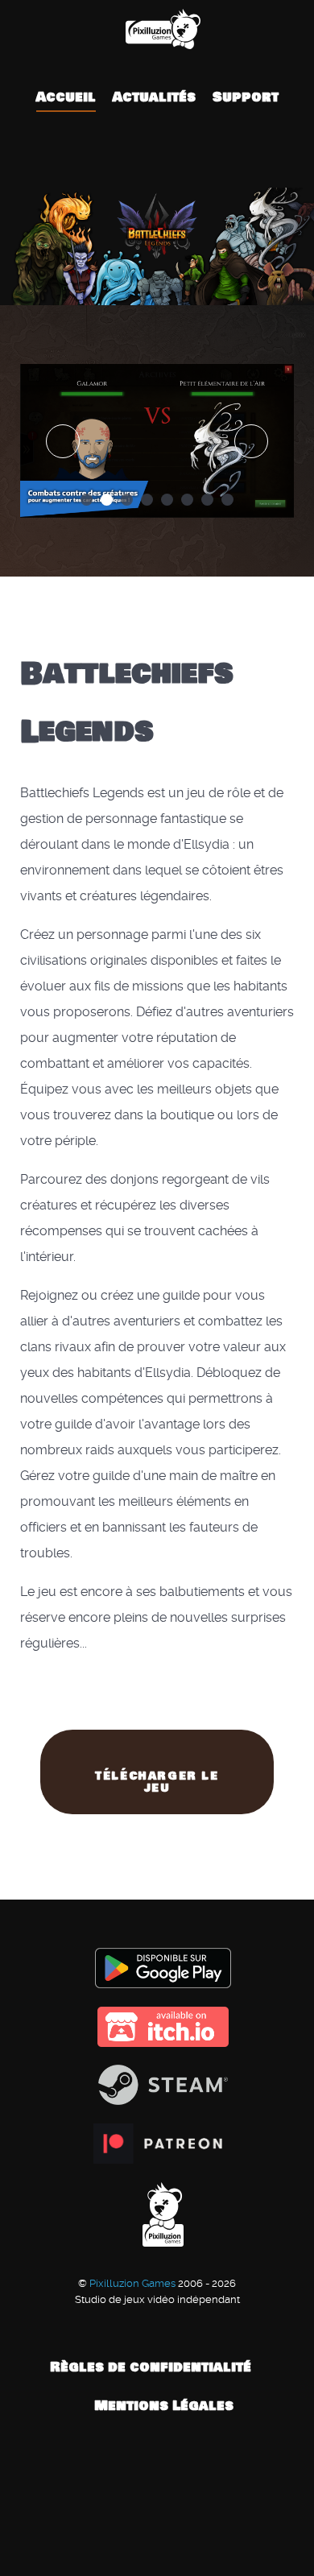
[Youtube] (162, 159)
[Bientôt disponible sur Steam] (157, 2085)
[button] (87, 500)
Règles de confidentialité (151, 2367)
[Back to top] (157, 2497)
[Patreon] (186, 159)
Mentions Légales (164, 2406)
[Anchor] (169, 732)
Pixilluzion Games (134, 2283)
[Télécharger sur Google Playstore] (157, 1968)
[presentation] (63, 441)
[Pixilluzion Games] (157, 29)
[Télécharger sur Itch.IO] (157, 2027)
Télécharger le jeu (157, 1782)
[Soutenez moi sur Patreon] (157, 2144)
